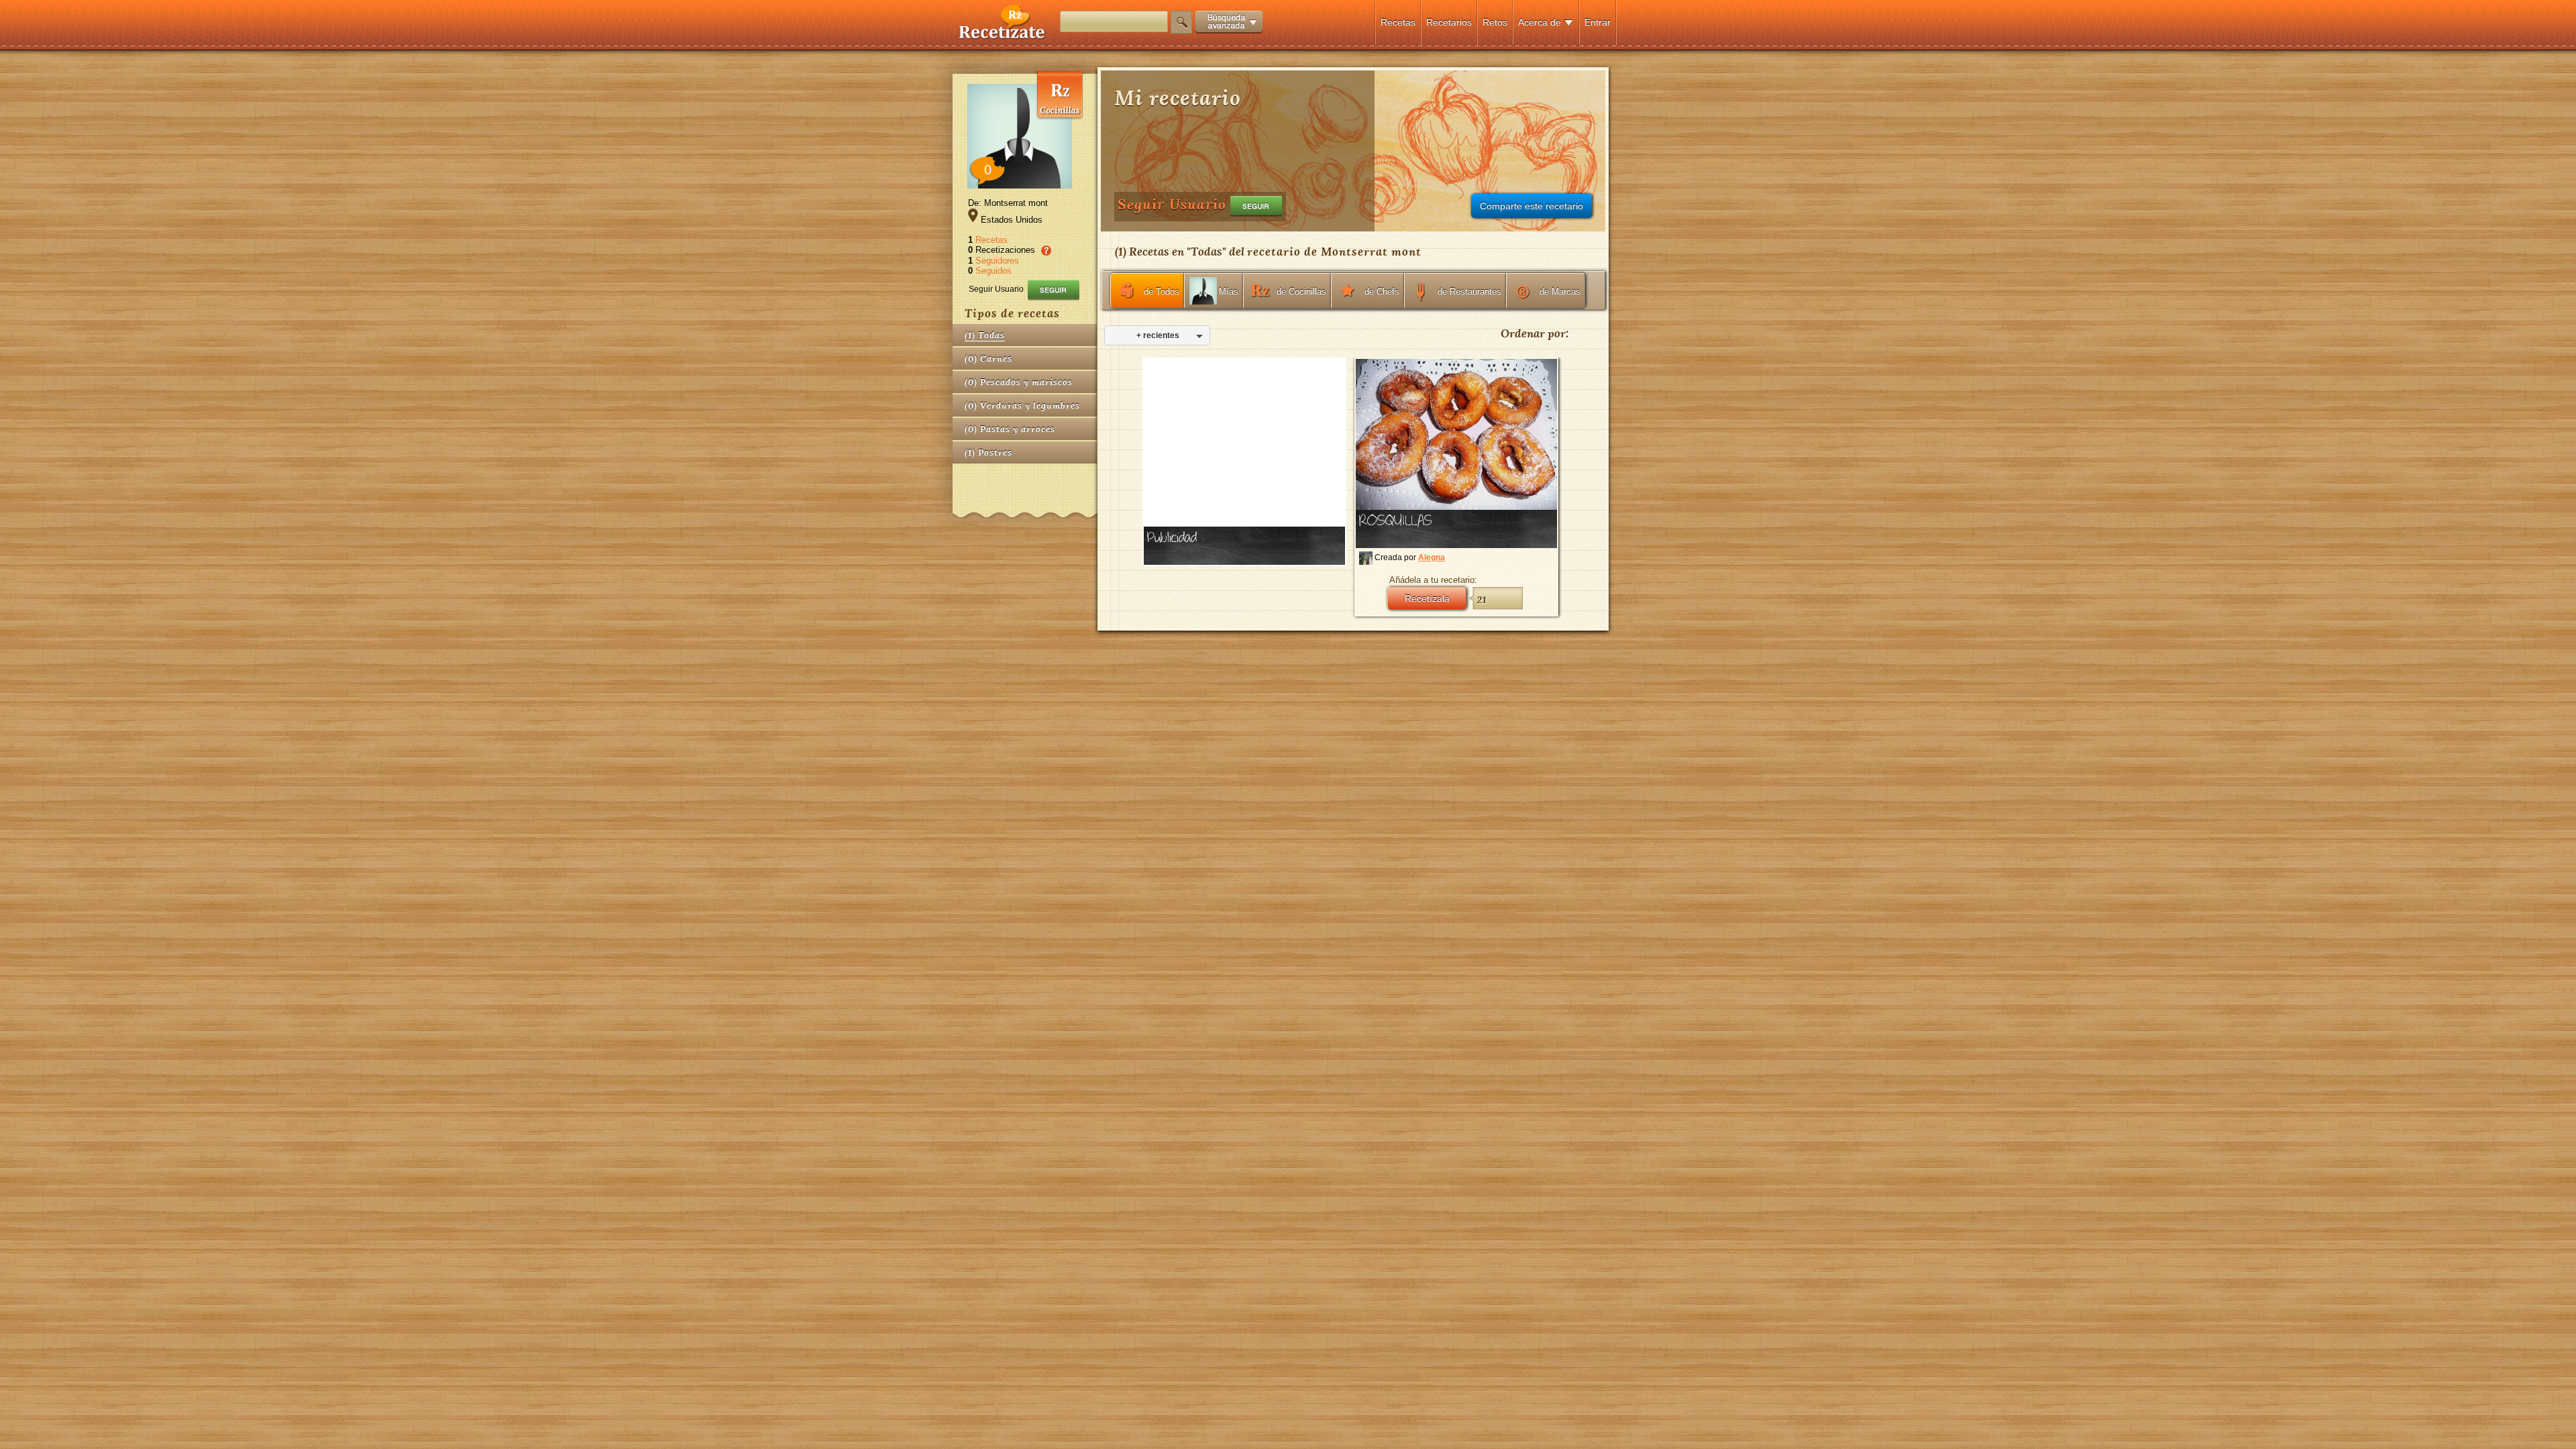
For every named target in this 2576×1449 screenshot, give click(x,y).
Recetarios (1449, 22)
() (985, 335)
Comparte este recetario (1532, 206)
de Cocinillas (1301, 291)
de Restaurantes (1469, 291)
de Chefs (1382, 291)
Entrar (1598, 22)
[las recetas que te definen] (1003, 36)
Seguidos (994, 271)
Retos (1495, 22)
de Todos (1162, 291)
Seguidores (997, 261)
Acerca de (1540, 22)
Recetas (1398, 22)
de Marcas (1560, 291)
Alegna (1432, 557)
